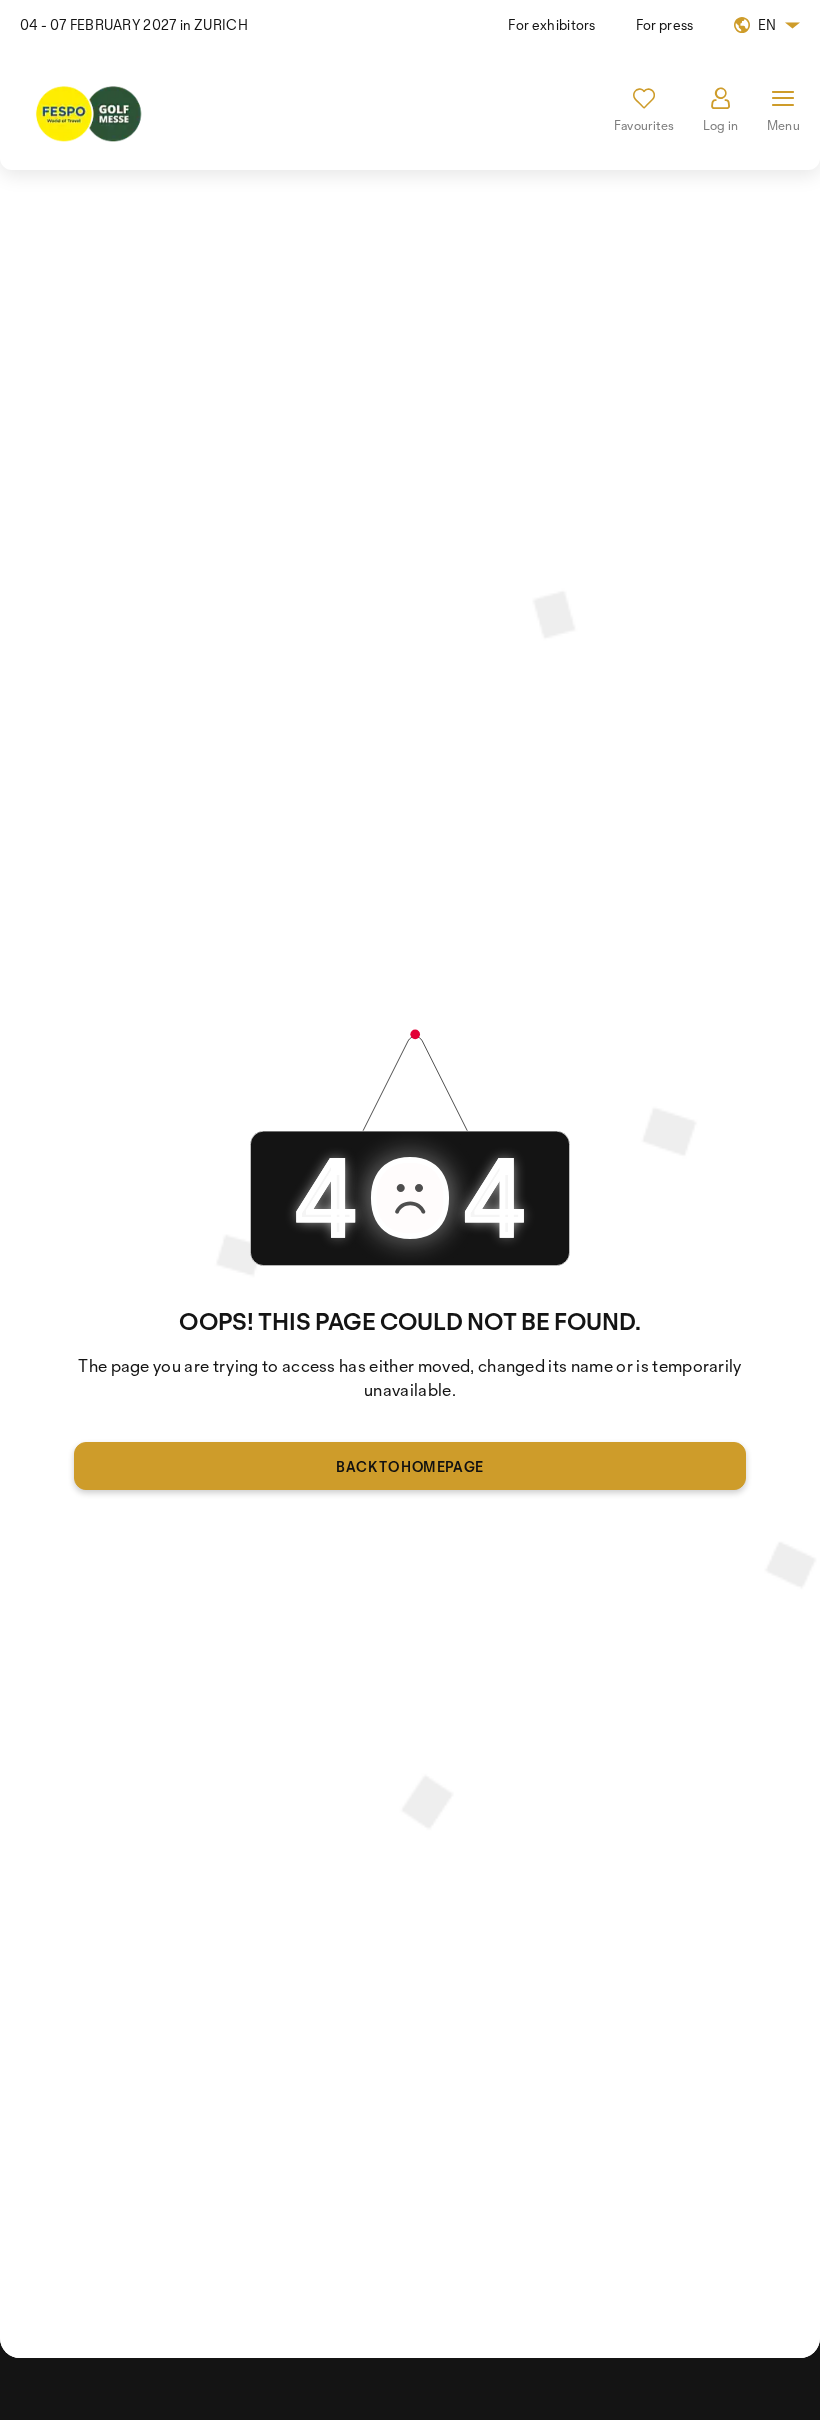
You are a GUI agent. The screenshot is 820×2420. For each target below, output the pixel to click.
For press (665, 24)
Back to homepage (409, 1466)
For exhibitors (551, 24)
